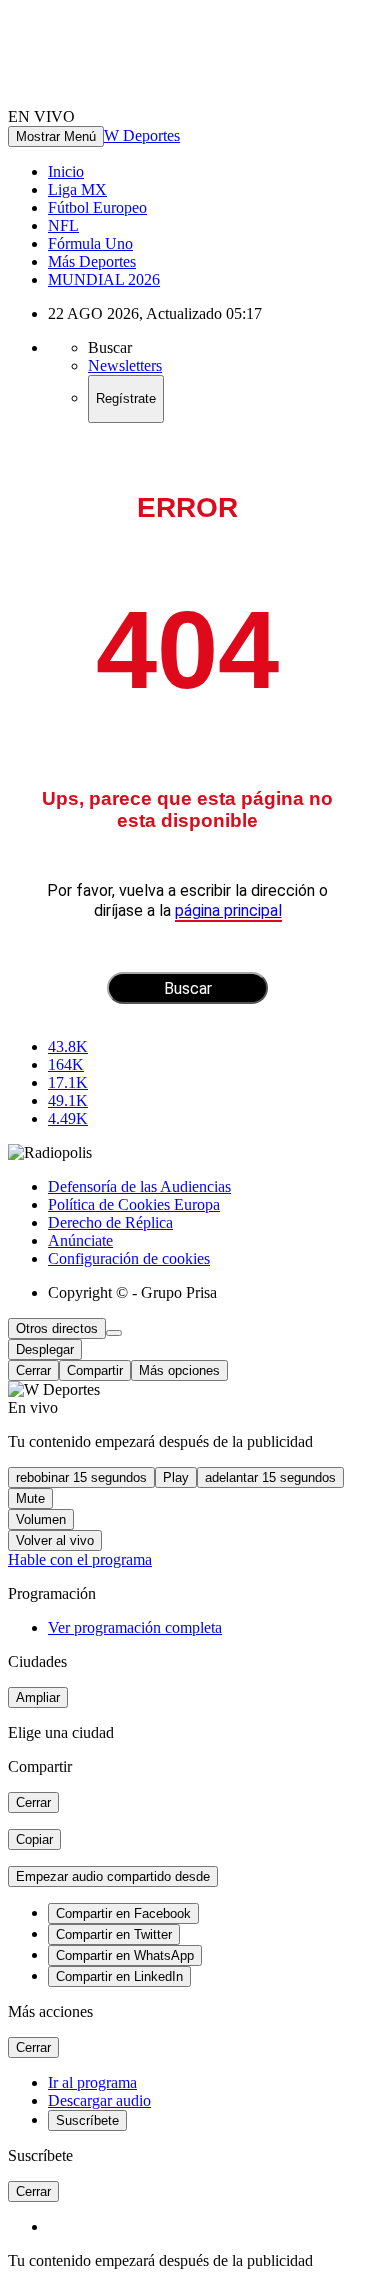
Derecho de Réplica (110, 1222)
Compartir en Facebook (123, 1913)
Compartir (95, 1370)
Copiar (34, 1839)
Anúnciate (80, 1240)
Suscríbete (87, 2120)
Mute (30, 1498)
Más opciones (179, 1370)
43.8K (68, 1046)
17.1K (68, 1082)
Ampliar (38, 1697)
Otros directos (57, 1328)
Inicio (66, 171)
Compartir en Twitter (114, 1934)
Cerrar (33, 1370)
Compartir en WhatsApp (125, 1955)
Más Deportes (92, 261)
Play (176, 1477)
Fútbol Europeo (97, 207)
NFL (63, 225)
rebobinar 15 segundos (81, 1477)
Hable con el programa (80, 1559)
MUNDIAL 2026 (104, 279)
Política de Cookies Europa (134, 1204)
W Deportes (142, 135)
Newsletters (125, 365)
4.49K (68, 1118)
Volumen (41, 1519)
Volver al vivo (55, 1540)
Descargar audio (99, 2100)
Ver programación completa (135, 1627)
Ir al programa (92, 2082)
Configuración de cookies (129, 1258)
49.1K (68, 1100)
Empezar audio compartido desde (113, 1876)
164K (66, 1064)
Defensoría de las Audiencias (139, 1186)
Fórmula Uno (90, 243)
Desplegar (45, 1349)
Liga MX (77, 189)
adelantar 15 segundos (270, 1477)
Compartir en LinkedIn (119, 1976)
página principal (228, 910)
